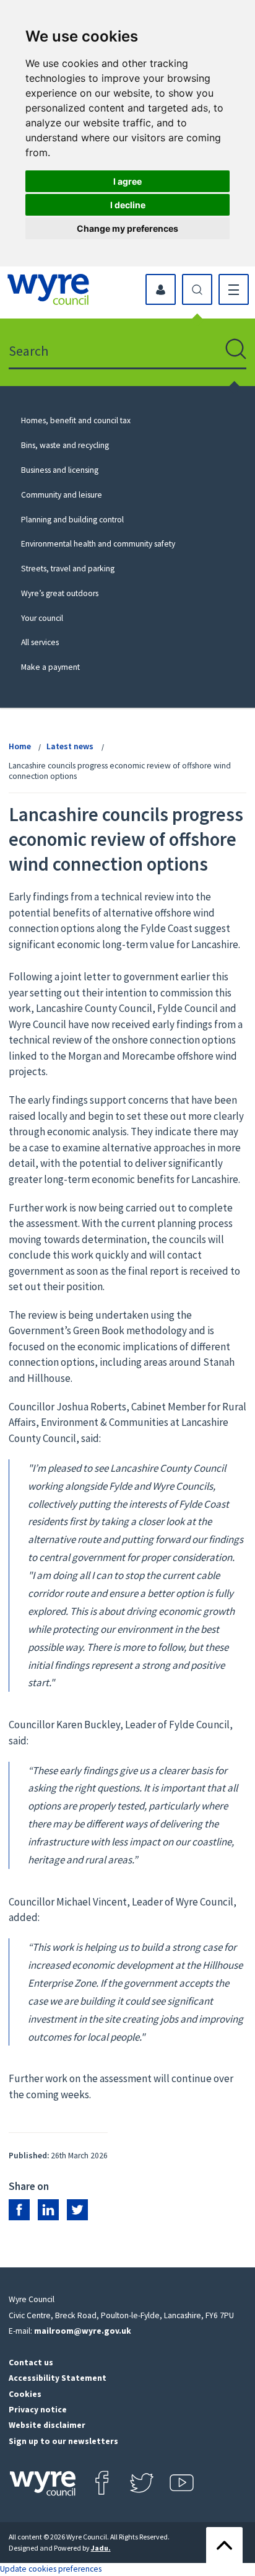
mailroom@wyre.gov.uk (83, 2331)
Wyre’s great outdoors (60, 593)
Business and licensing (60, 470)
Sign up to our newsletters (63, 2441)
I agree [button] (127, 181)
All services (40, 642)
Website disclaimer (47, 2425)
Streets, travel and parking (68, 569)
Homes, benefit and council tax (76, 420)
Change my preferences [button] (127, 228)
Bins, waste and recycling (65, 445)
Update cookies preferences (51, 2569)
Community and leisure (62, 495)
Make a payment (50, 667)
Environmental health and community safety (98, 544)
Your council (42, 618)
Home (20, 746)
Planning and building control (72, 520)
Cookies (25, 2394)
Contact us (31, 2363)
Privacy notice (38, 2410)
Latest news (70, 746)
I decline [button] (128, 205)
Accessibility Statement (58, 2378)
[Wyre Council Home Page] (48, 289)
